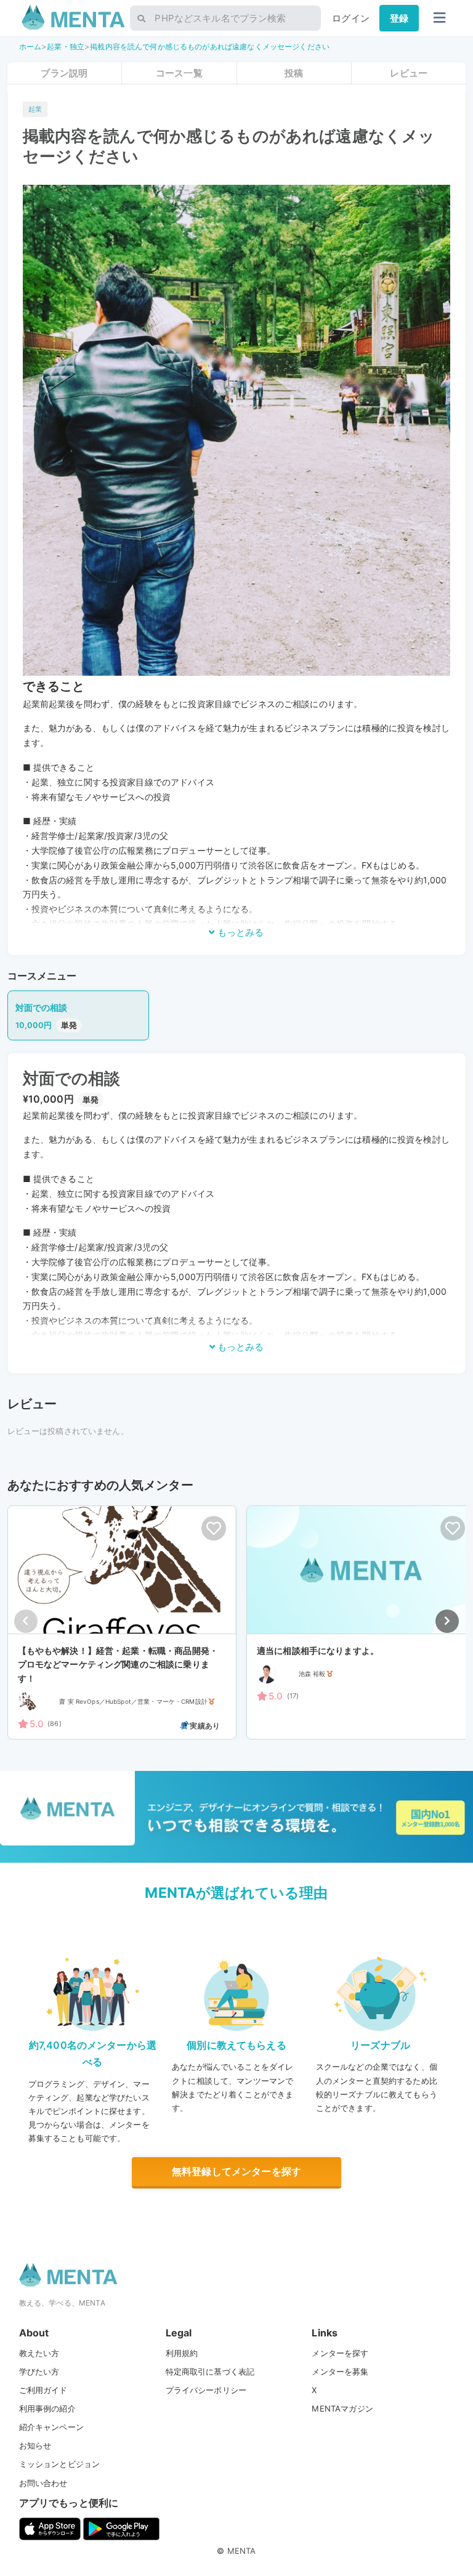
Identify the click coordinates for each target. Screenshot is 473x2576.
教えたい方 (39, 2353)
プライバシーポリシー (206, 2390)
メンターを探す (340, 2353)
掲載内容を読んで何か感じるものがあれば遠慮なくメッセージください (210, 47)
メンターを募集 (340, 2371)
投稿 (294, 73)
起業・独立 (66, 47)
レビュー (409, 73)
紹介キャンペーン (51, 2427)
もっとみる (239, 932)
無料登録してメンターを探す (236, 2171)
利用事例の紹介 (47, 2408)
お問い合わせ (43, 2483)
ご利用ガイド (43, 2390)
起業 (35, 109)
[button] (447, 1621)
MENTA (242, 2551)
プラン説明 (64, 73)
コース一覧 (179, 73)
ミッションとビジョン (60, 2464)
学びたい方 (39, 2371)
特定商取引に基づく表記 (210, 2371)
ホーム (30, 47)
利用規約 (182, 2353)
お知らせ (35, 2445)
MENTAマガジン (342, 2408)
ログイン (351, 18)
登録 (399, 18)
